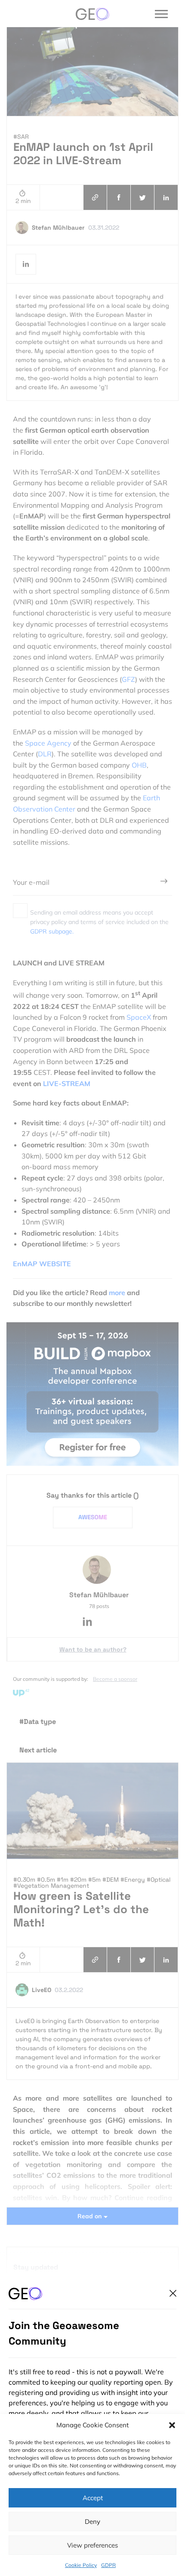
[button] (172, 2425)
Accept (93, 2498)
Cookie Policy (81, 2565)
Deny (92, 2521)
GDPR (108, 2565)
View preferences (92, 2545)
